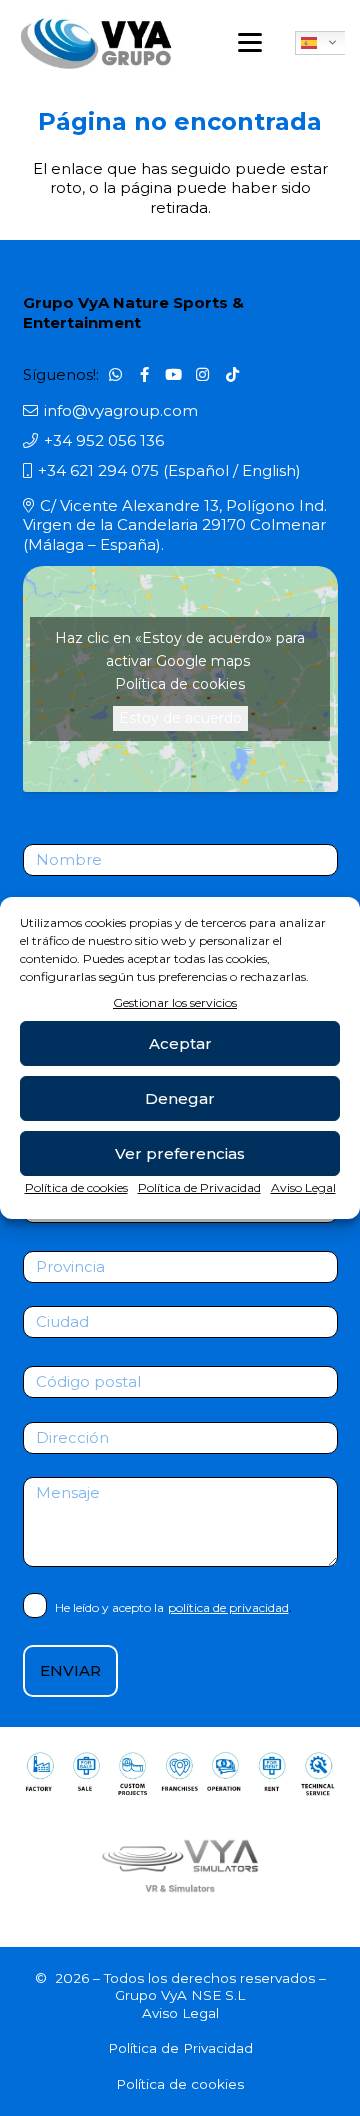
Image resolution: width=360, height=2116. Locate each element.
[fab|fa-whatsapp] (115, 374)
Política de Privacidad (199, 1187)
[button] (250, 43)
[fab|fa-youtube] (174, 374)
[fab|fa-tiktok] (232, 374)
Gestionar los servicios (175, 1002)
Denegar (180, 1098)
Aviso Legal (303, 1187)
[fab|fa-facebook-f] (145, 374)
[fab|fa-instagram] (203, 374)
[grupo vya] (96, 42)
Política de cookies (76, 1187)
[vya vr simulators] (180, 1865)
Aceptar (180, 1043)
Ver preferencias (180, 1153)
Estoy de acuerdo (180, 718)
